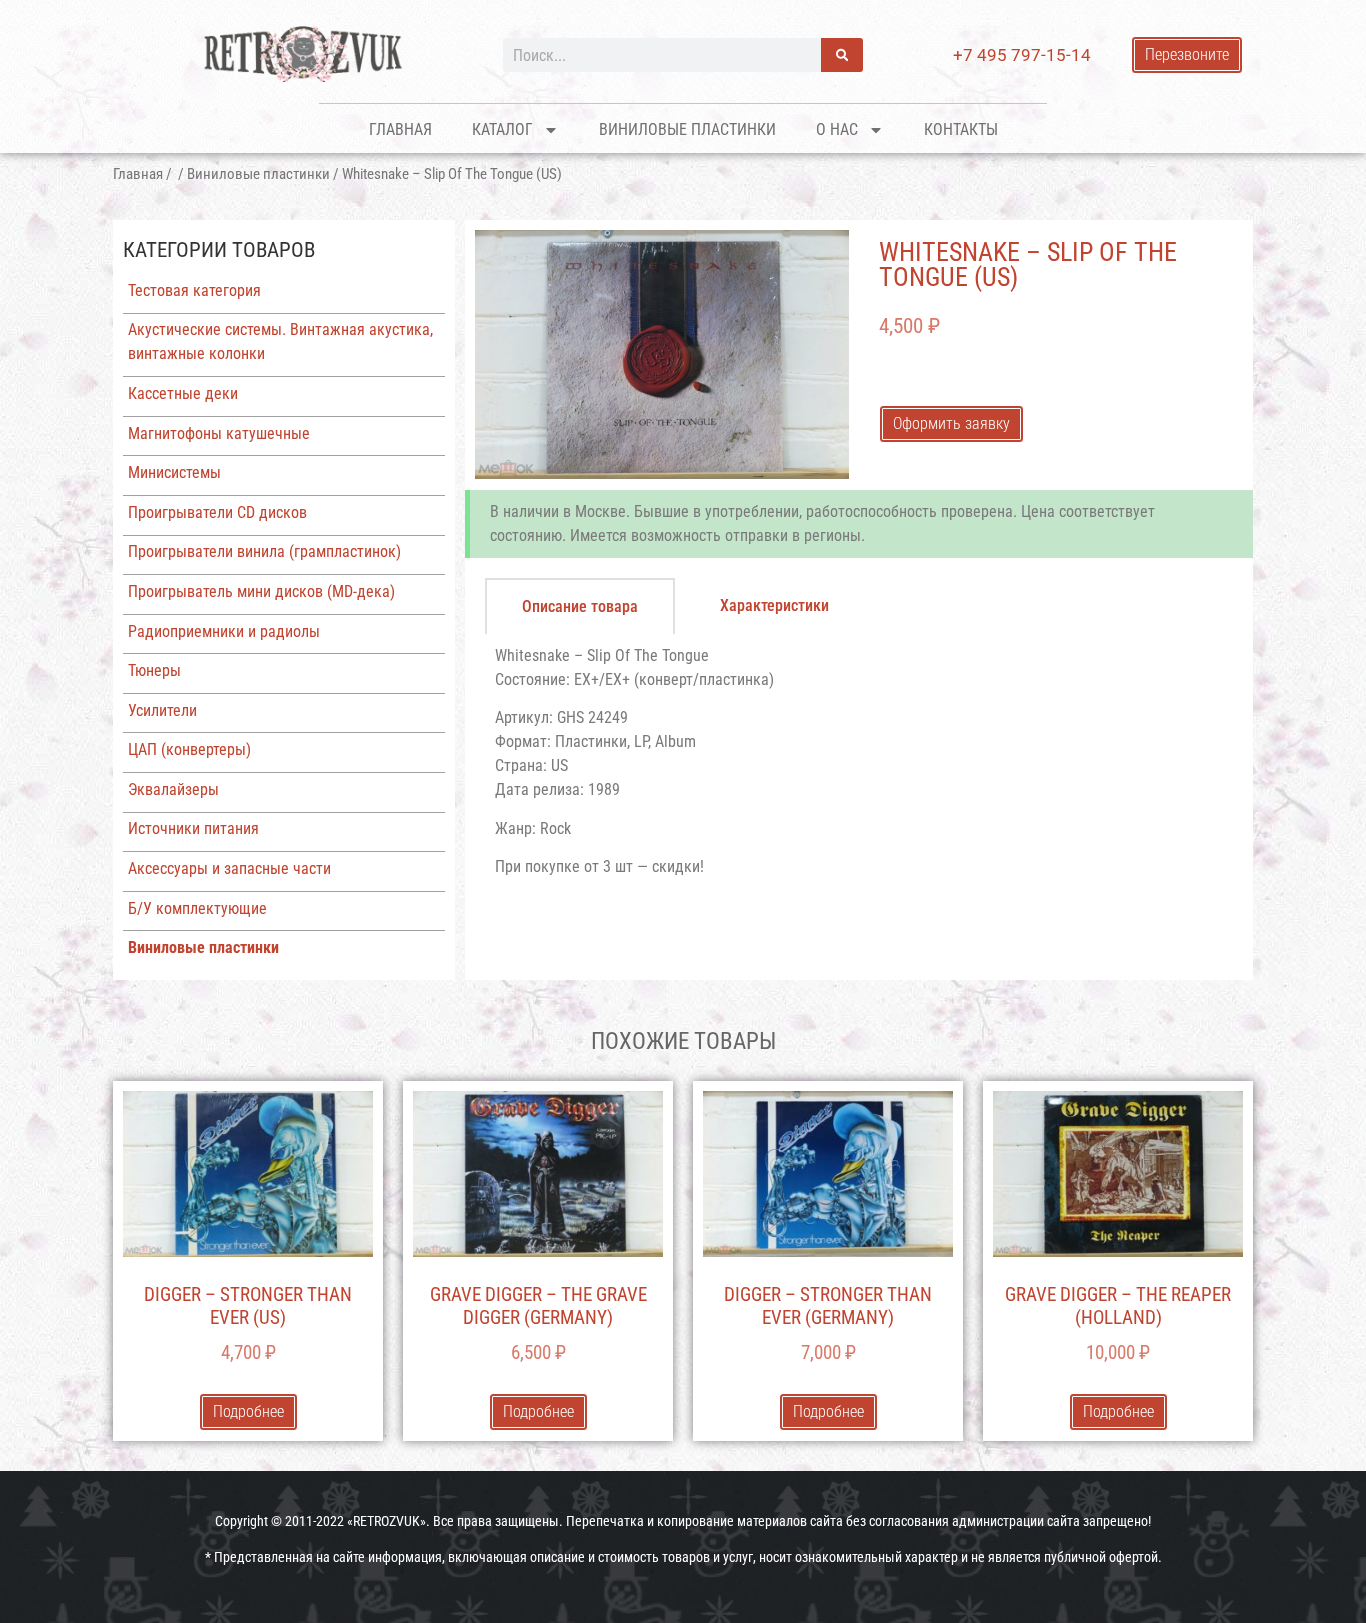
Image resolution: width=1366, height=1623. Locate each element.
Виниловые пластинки (687, 129)
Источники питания (193, 828)
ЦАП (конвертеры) (189, 749)
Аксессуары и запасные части (229, 868)
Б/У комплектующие (197, 908)
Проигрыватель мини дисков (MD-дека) (261, 591)
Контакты (961, 129)
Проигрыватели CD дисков (217, 512)
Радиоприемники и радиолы (224, 631)
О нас (837, 129)
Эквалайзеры (173, 789)
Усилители (162, 710)
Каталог (502, 129)
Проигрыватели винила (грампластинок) (264, 551)
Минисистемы (174, 472)
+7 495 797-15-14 (1022, 55)
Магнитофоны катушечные (219, 433)
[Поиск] (842, 55)
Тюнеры (154, 670)
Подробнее (248, 1411)
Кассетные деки (183, 393)
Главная (400, 129)
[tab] (580, 606)
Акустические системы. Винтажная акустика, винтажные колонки (280, 341)
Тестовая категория (194, 290)
